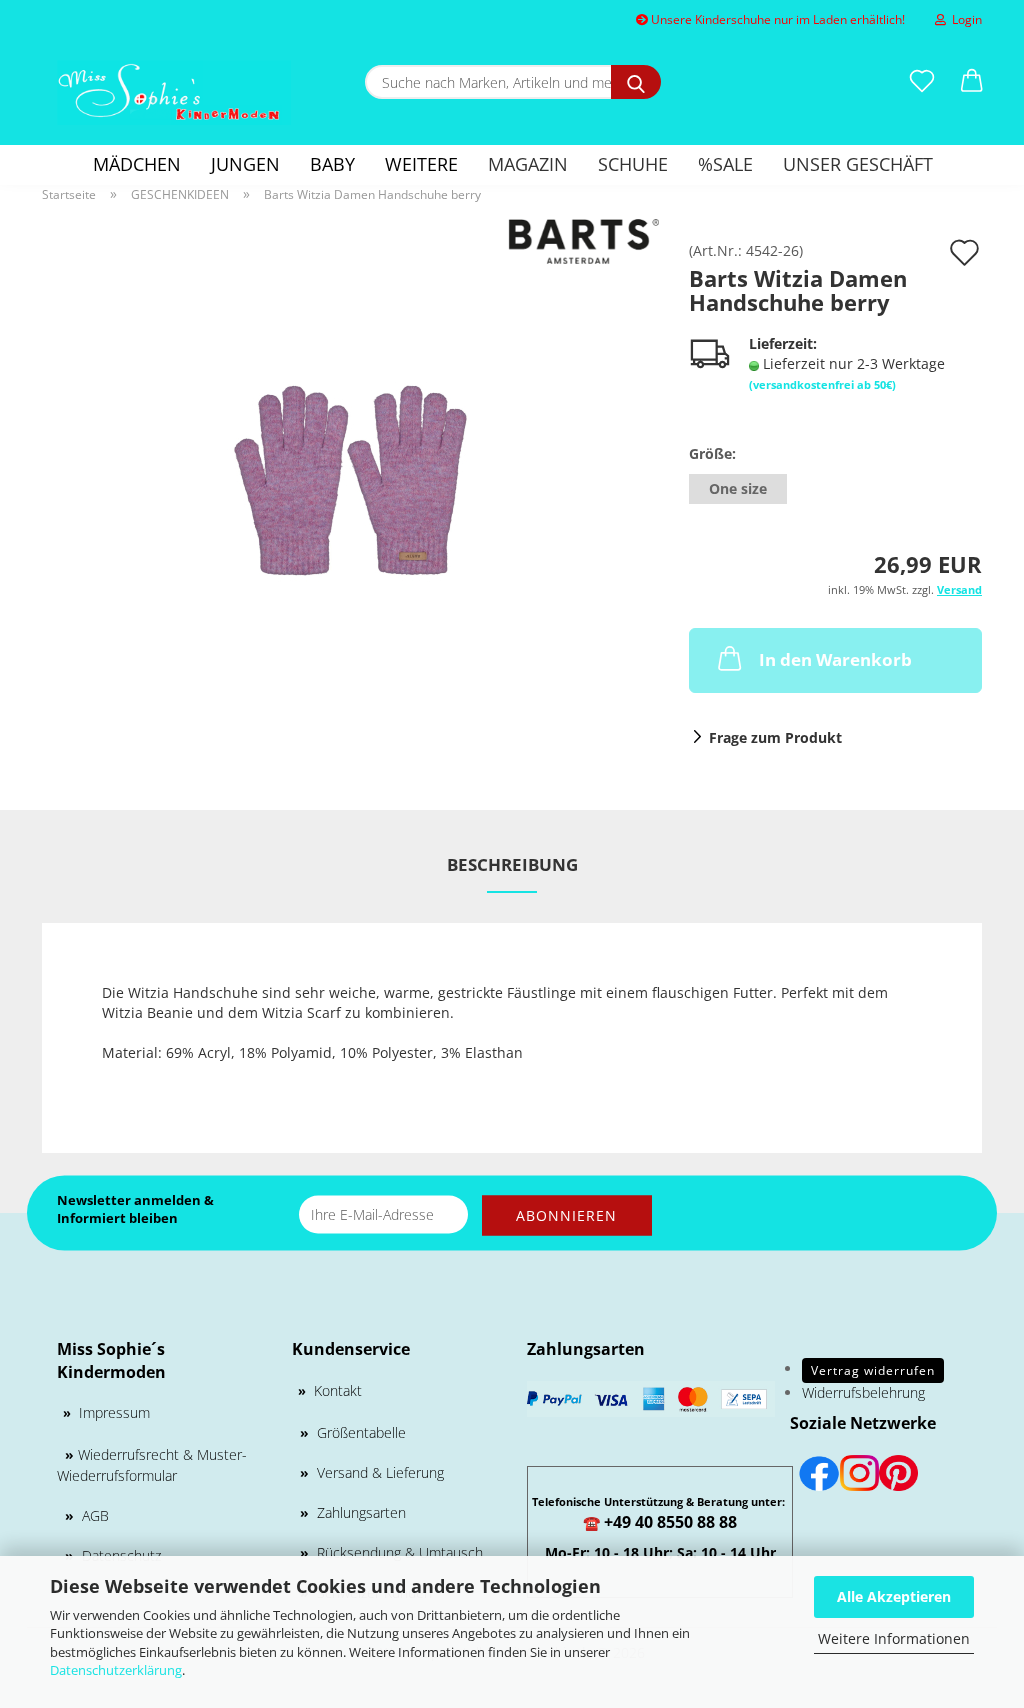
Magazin (528, 164)
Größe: (712, 453)
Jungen (245, 164)
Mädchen (137, 164)
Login (964, 19)
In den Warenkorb (835, 659)
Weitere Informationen (894, 1638)
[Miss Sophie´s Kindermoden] (174, 92)
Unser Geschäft (858, 164)
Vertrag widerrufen (873, 1370)
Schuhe (633, 164)
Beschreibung (512, 864)
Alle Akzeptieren (894, 1596)
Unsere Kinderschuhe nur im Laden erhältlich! (776, 19)
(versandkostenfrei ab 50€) (822, 384)
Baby (332, 164)
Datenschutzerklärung (116, 1670)
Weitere (421, 164)
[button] (972, 82)
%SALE (725, 164)
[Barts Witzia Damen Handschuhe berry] (350, 467)
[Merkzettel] (922, 82)
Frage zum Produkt (775, 737)
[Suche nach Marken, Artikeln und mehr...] (636, 82)
